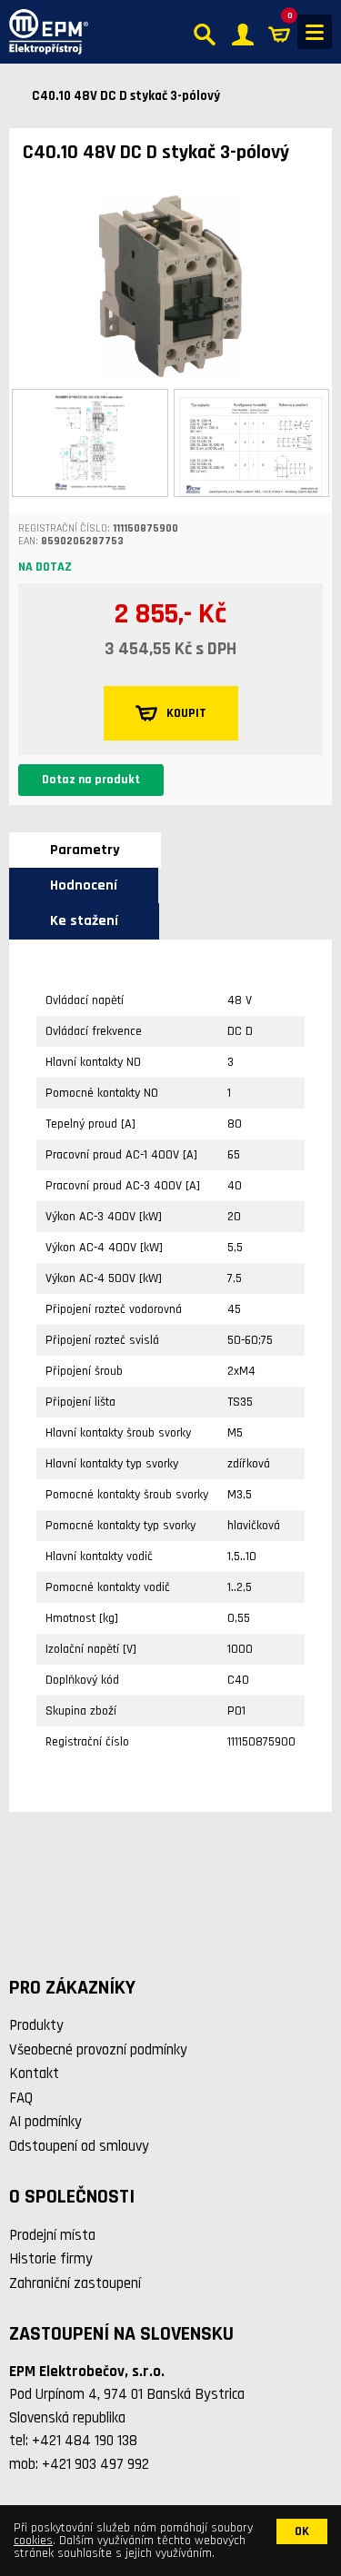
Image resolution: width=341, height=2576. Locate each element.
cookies (33, 2541)
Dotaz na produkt (91, 780)
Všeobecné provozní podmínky (98, 2050)
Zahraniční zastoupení (75, 2283)
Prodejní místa (52, 2235)
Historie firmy (51, 2259)
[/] (44, 32)
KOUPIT (186, 713)
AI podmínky (45, 2122)
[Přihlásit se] (243, 32)
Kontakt (34, 2074)
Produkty (36, 2025)
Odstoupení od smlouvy (79, 2146)
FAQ (21, 2098)
